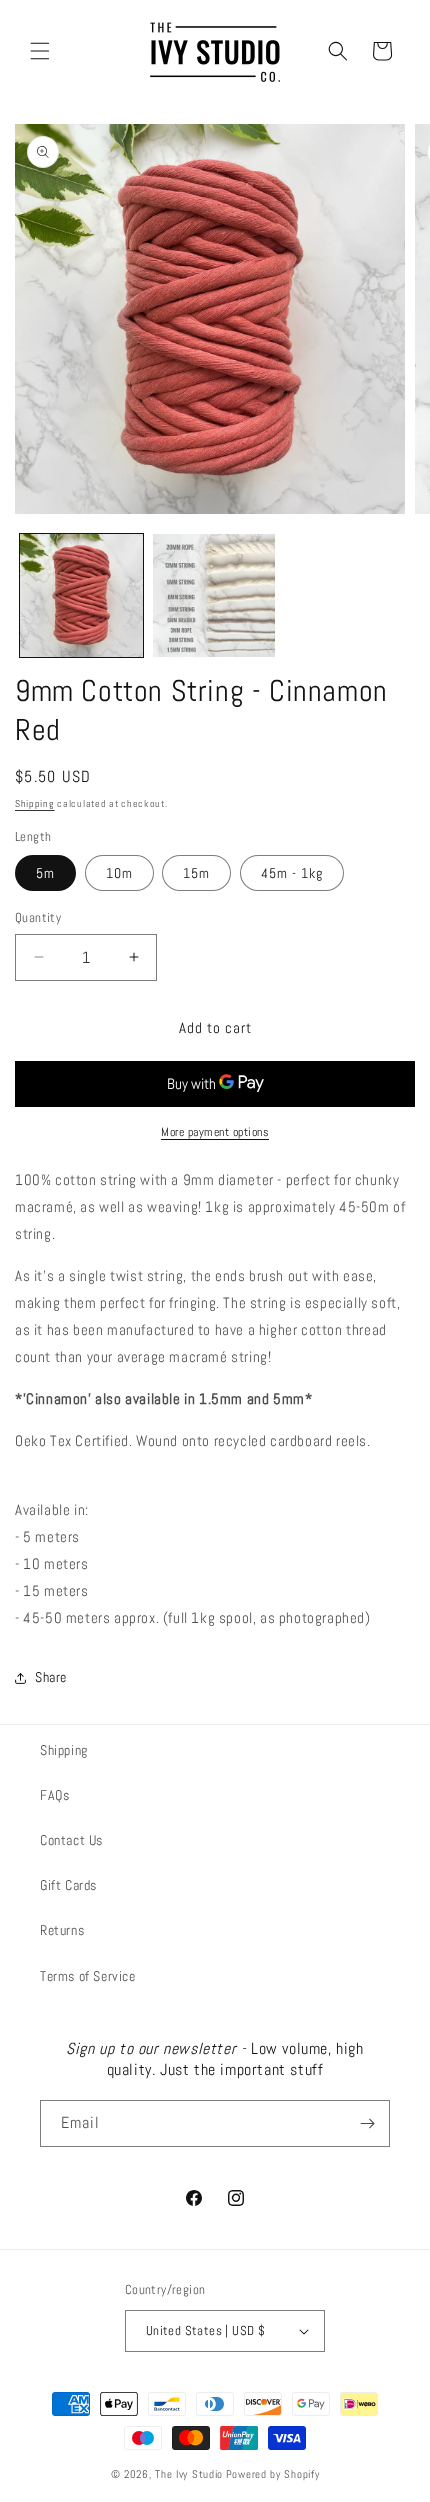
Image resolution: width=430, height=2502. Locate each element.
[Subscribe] (367, 2123)
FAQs (54, 1795)
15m (196, 873)
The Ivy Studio (189, 2474)
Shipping (35, 803)
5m (45, 873)
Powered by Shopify (273, 2474)
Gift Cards (68, 1885)
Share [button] (51, 1677)
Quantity (38, 917)
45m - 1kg (292, 873)
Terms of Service (88, 1976)
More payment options (215, 1132)
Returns (62, 1930)
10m (119, 873)
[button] (40, 51)
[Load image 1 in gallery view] (81, 595)
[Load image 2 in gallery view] (214, 595)
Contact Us (71, 1840)
